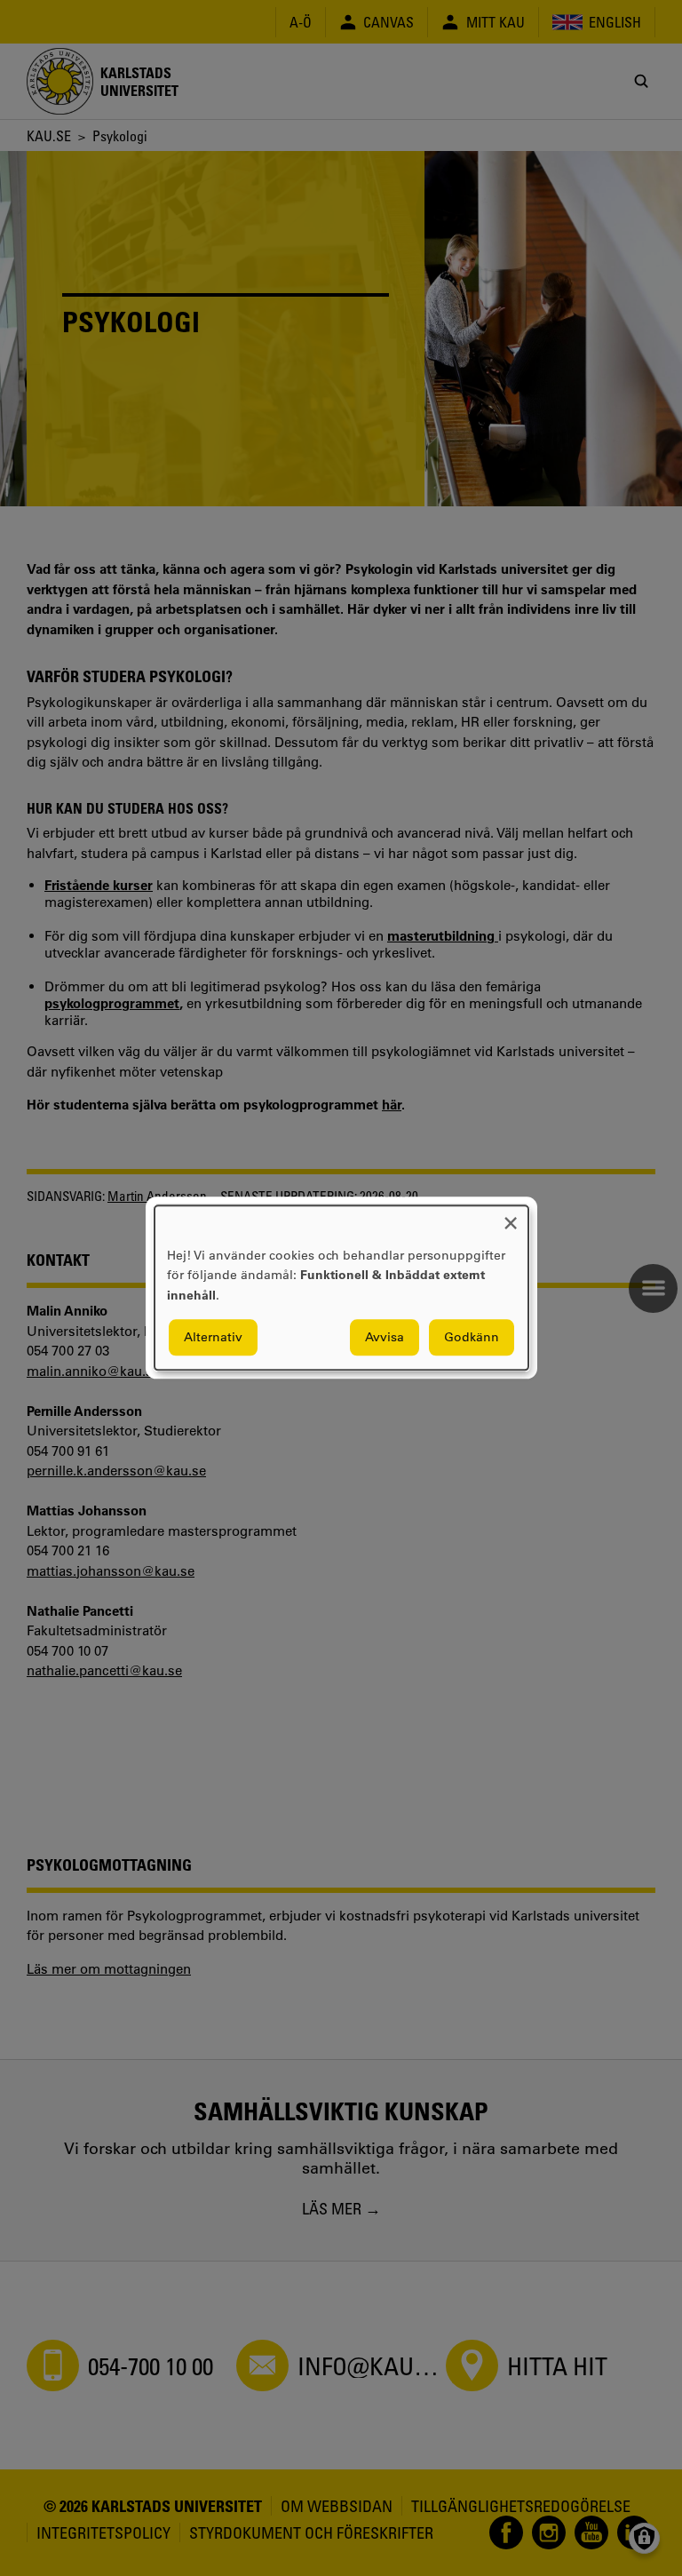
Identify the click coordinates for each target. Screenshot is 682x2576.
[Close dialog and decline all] (511, 1216)
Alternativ (213, 1338)
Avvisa (385, 1338)
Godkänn (472, 1338)
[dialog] (341, 1288)
